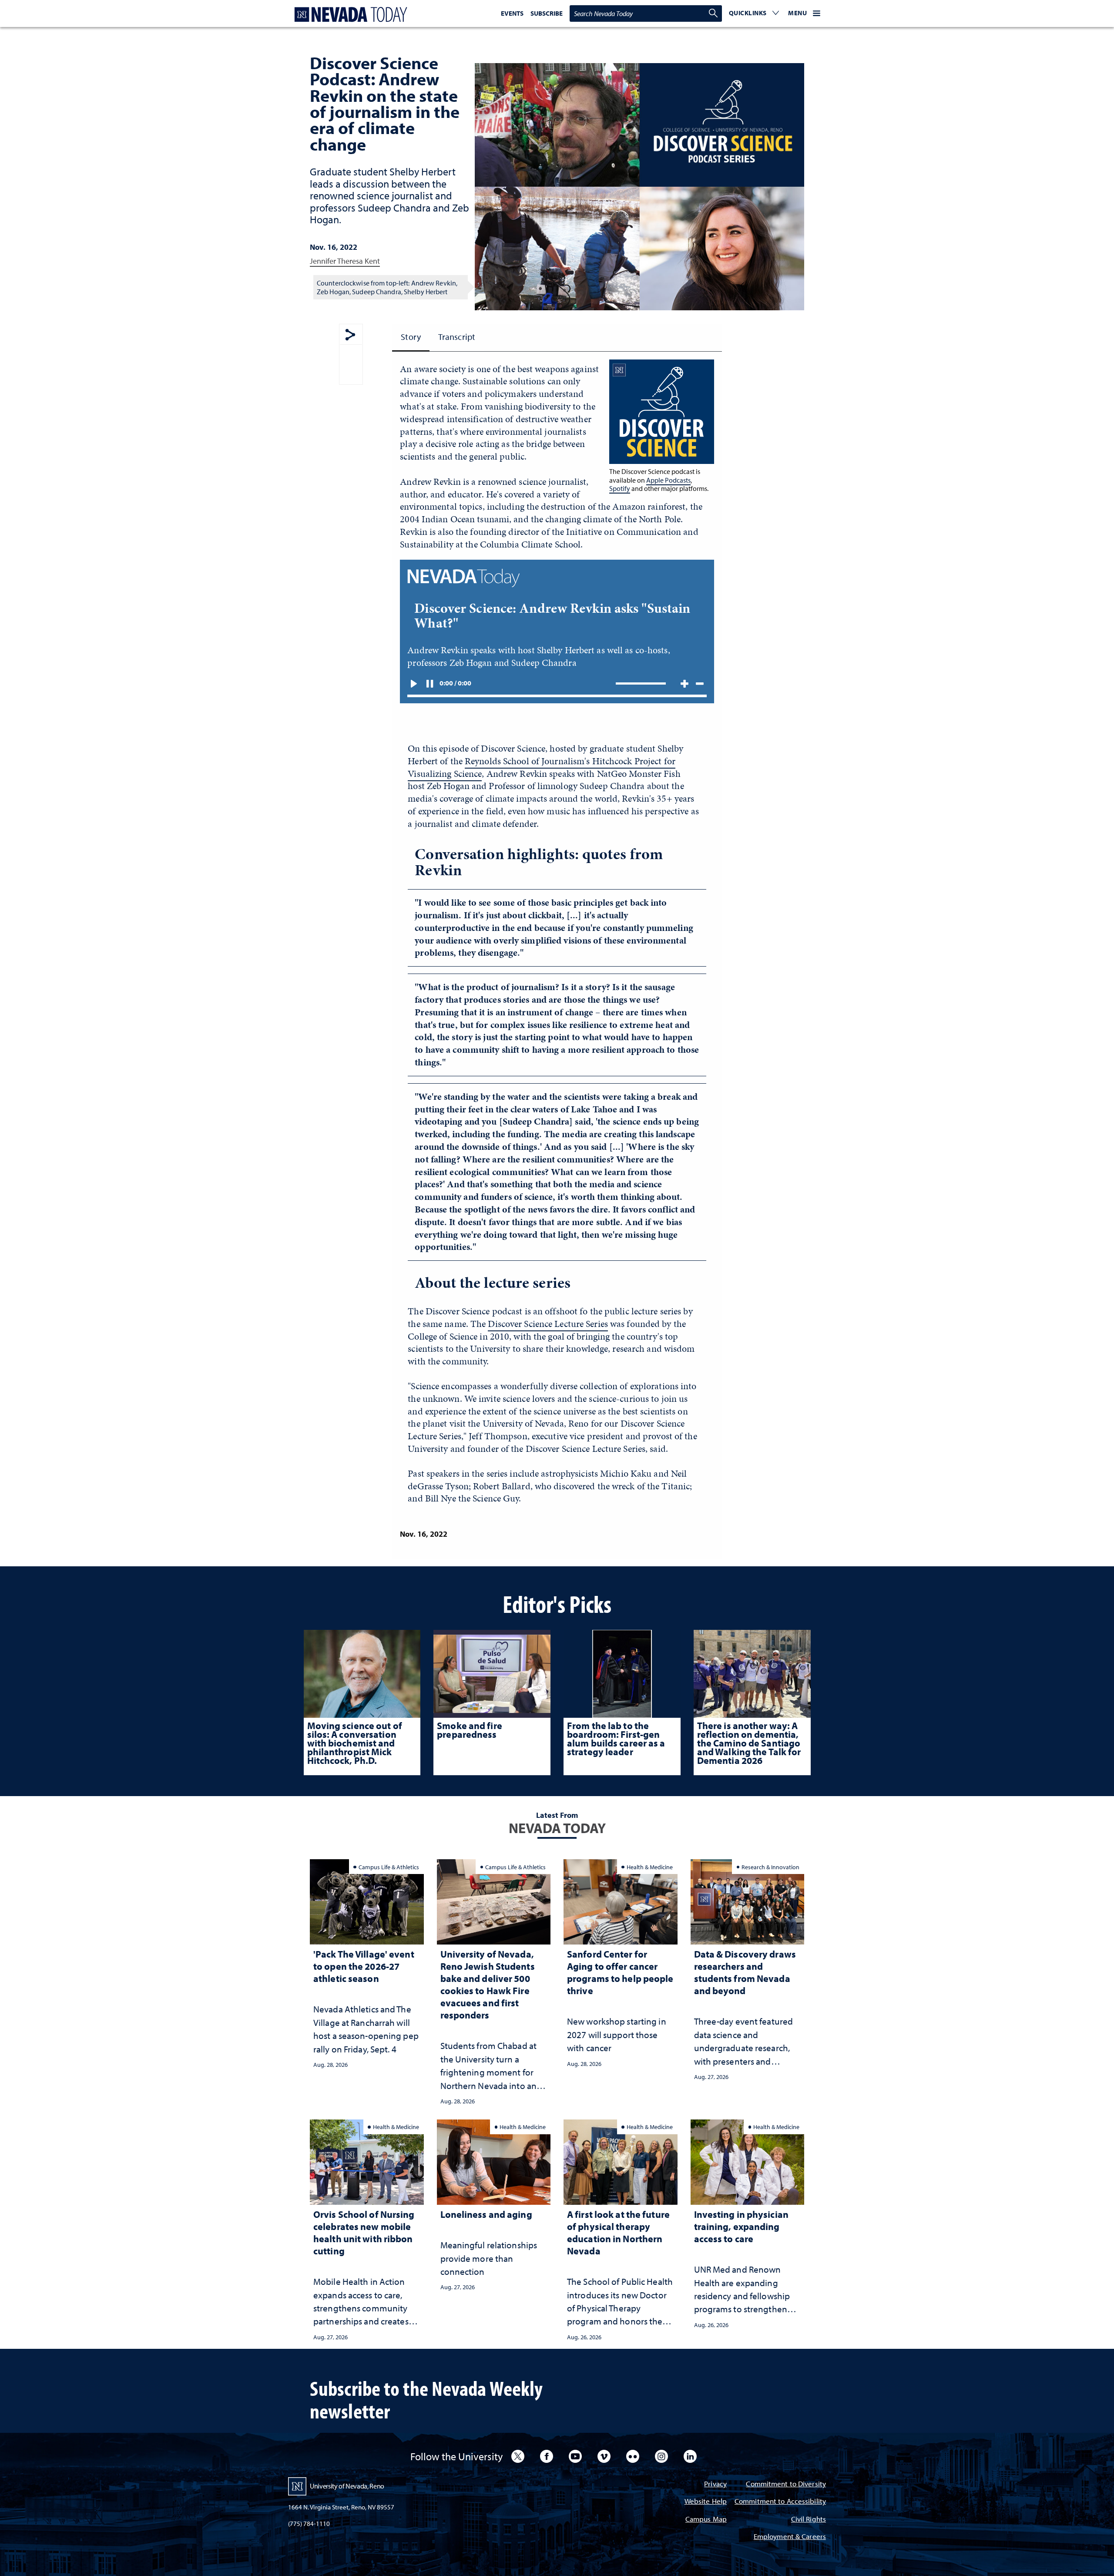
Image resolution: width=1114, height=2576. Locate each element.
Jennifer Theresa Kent (345, 261)
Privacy (715, 2484)
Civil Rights (809, 2520)
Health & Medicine (650, 1867)
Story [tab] (411, 337)
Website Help (706, 2502)
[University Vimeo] (604, 2456)
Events (512, 13)
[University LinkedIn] (690, 2456)
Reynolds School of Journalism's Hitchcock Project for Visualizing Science (542, 767)
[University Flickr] (633, 2456)
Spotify (620, 488)
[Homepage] (349, 15)
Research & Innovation (770, 1867)
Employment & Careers (790, 2537)
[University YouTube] (575, 2456)
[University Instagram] (661, 2456)
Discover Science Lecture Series (548, 1324)
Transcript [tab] (457, 337)
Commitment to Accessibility (780, 2502)
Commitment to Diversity (786, 2484)
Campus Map (706, 2520)
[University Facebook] (547, 2456)
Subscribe (547, 13)
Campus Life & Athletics (389, 1867)
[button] (754, 13)
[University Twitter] (518, 2456)
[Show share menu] (350, 335)
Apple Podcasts (668, 480)
